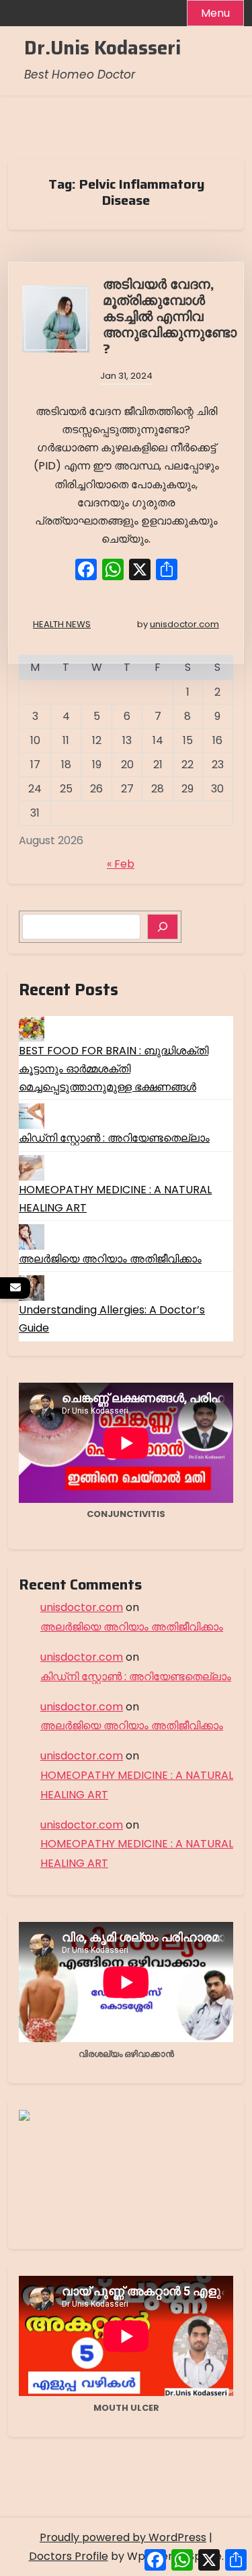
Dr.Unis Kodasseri (102, 48)
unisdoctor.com (184, 624)
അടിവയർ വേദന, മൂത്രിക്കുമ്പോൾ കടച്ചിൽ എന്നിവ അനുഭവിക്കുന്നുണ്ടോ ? (170, 316)
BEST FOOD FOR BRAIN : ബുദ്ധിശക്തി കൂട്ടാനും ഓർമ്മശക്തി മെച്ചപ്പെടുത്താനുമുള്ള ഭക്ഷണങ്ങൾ (114, 1069)
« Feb (121, 864)
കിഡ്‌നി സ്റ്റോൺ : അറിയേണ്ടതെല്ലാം (114, 1138)
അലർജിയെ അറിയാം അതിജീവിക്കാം (110, 1259)
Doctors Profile (69, 2556)
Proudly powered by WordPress (123, 2537)
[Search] (163, 927)
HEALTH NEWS (62, 624)
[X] (140, 571)
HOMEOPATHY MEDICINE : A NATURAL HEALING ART (115, 1199)
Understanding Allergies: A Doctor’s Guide (112, 1319)
